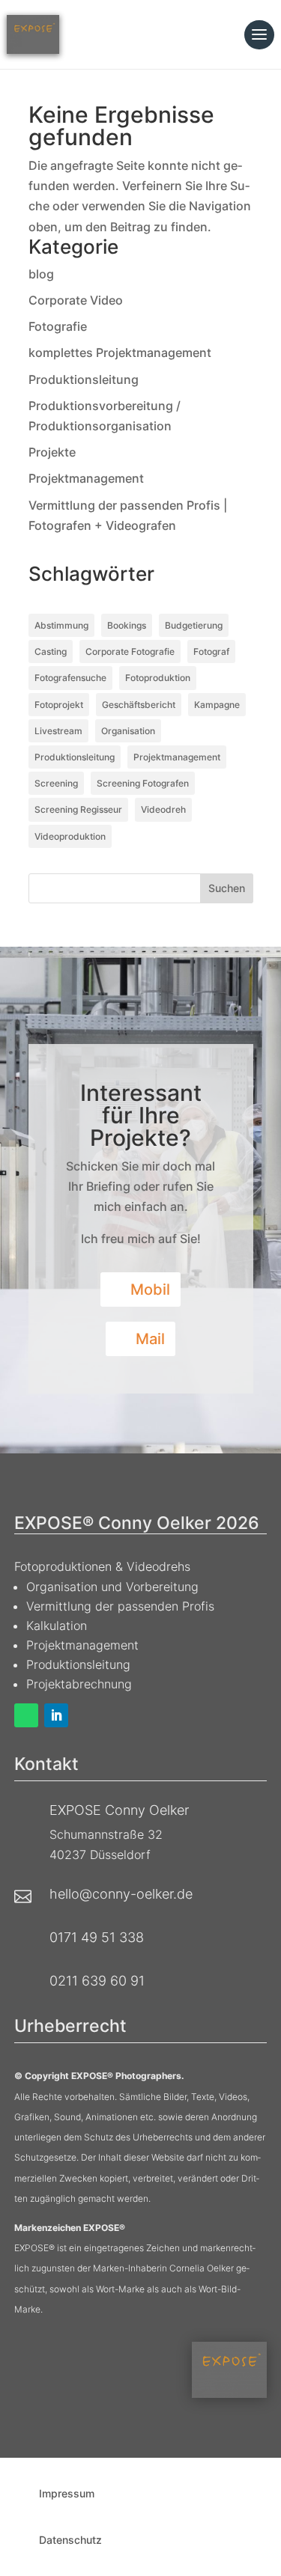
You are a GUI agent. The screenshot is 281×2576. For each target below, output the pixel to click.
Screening (56, 783)
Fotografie (58, 326)
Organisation (128, 731)
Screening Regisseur (78, 809)
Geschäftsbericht (139, 705)
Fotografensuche (70, 678)
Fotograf (211, 651)
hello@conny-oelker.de (121, 1894)
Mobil (150, 1289)
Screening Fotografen (143, 783)
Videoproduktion (70, 836)
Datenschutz (70, 2540)
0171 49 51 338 (97, 1937)
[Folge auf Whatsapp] (26, 1715)
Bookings (127, 625)
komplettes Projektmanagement (120, 352)
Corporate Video (76, 300)
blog (41, 274)
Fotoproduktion (158, 678)
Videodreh (163, 809)
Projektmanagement (86, 478)
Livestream (58, 731)
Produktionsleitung (84, 379)
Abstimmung (61, 625)
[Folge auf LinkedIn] (56, 1715)
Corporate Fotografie (130, 651)
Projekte (52, 452)
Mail (150, 1339)
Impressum (67, 2493)
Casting (51, 651)
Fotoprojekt (59, 705)
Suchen (227, 888)
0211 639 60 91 (97, 1981)
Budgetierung (194, 625)
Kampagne (217, 705)
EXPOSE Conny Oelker (119, 1810)
